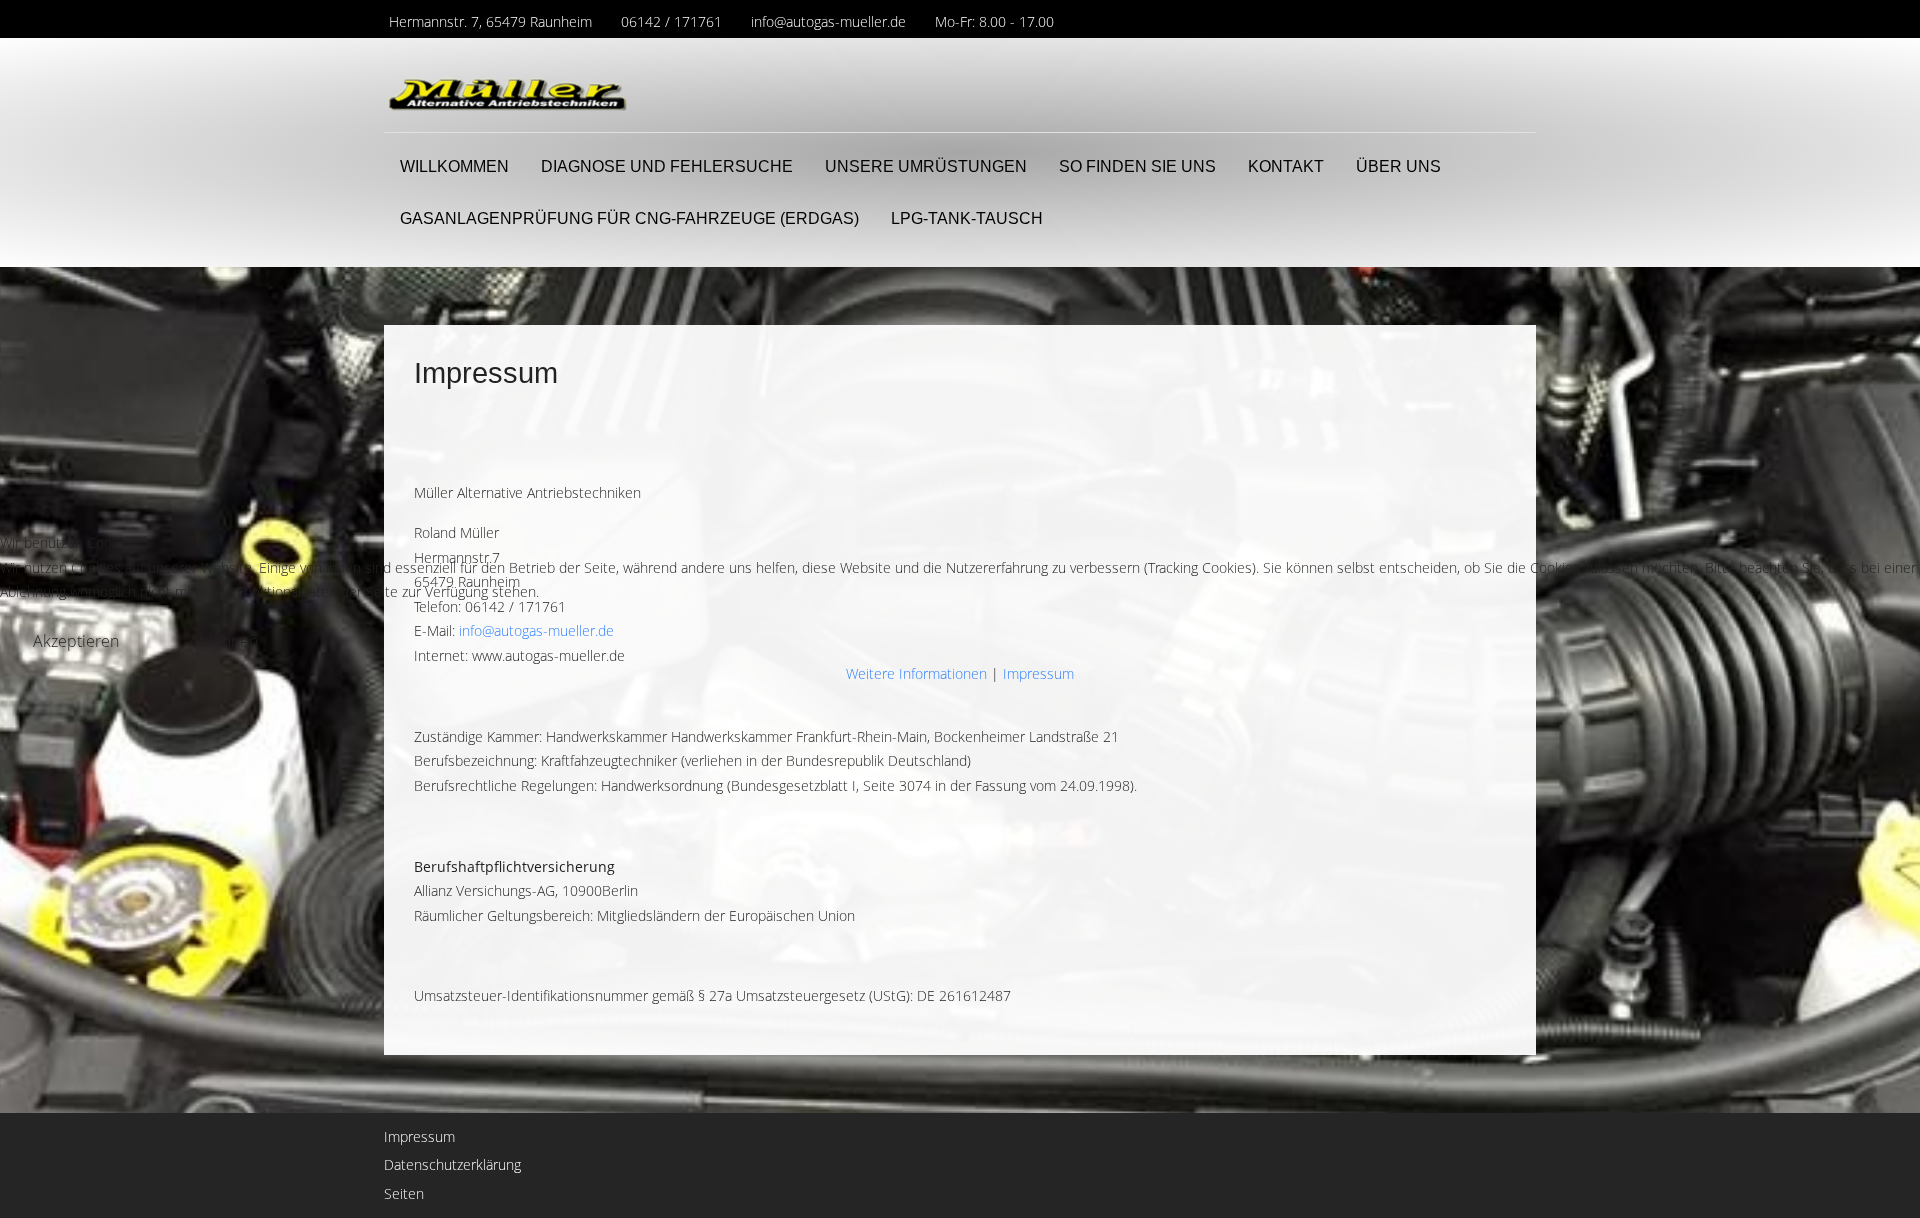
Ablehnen (223, 641)
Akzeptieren (76, 641)
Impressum (1038, 673)
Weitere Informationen (916, 673)
